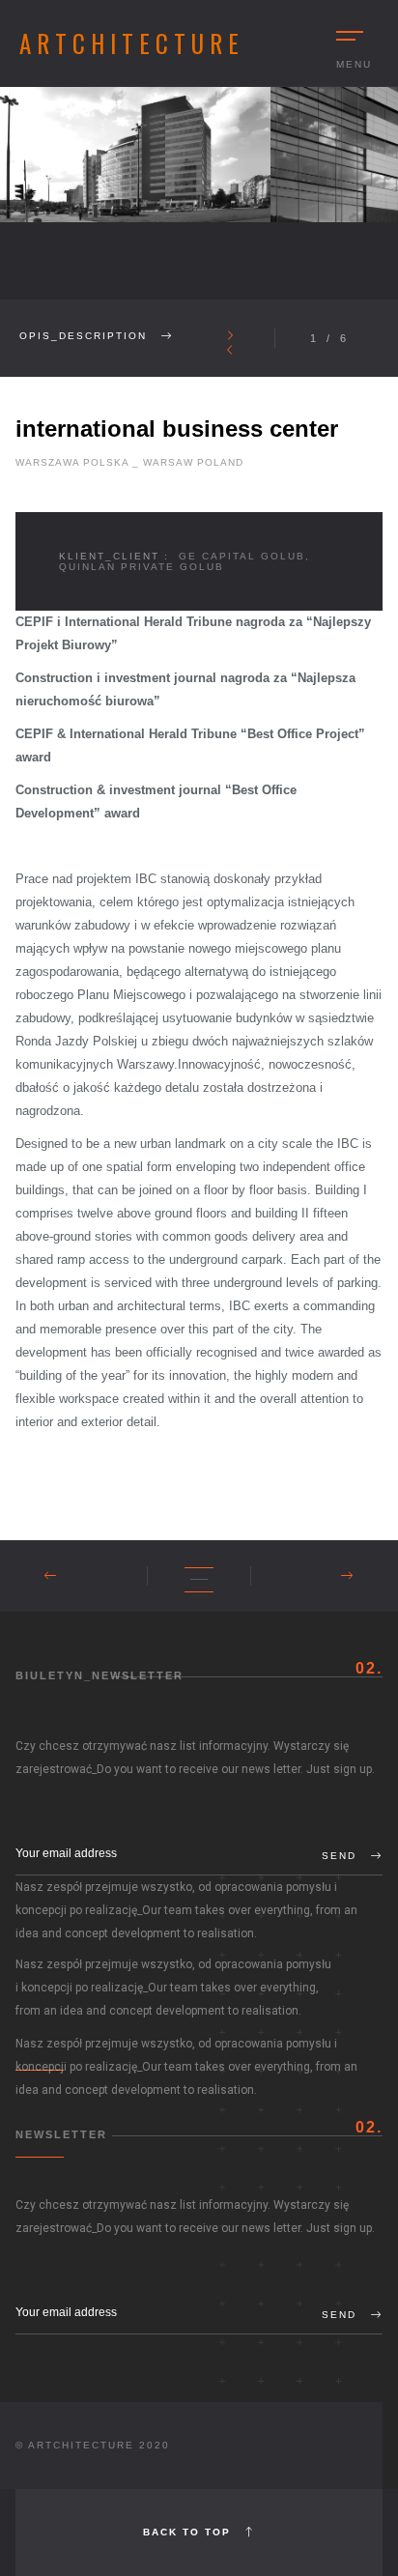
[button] (230, 336)
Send (341, 1856)
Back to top (189, 2532)
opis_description (85, 336)
